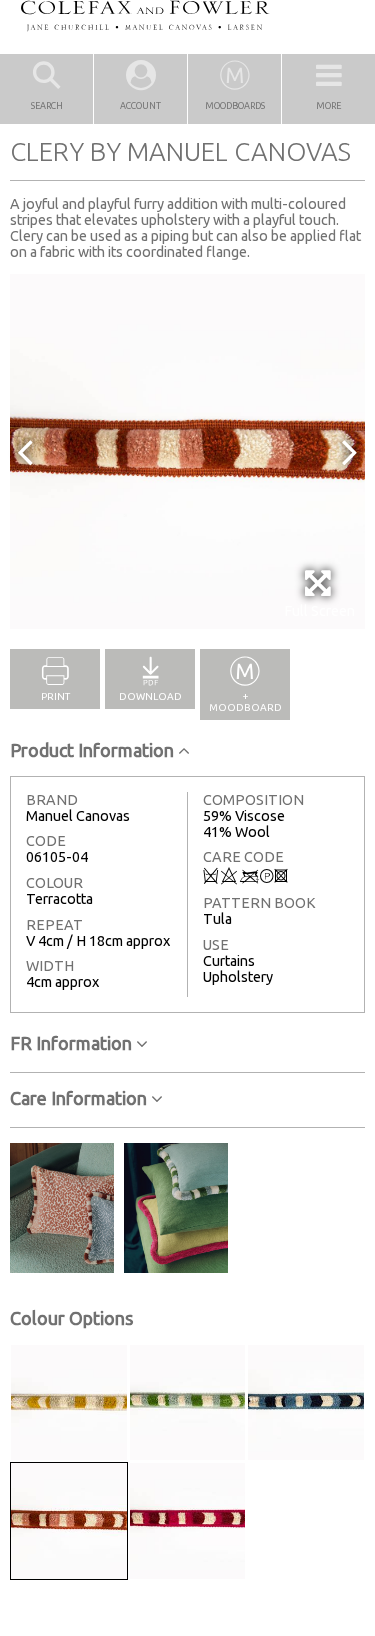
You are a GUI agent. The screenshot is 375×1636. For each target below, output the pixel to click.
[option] (187, 451)
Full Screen (319, 611)
